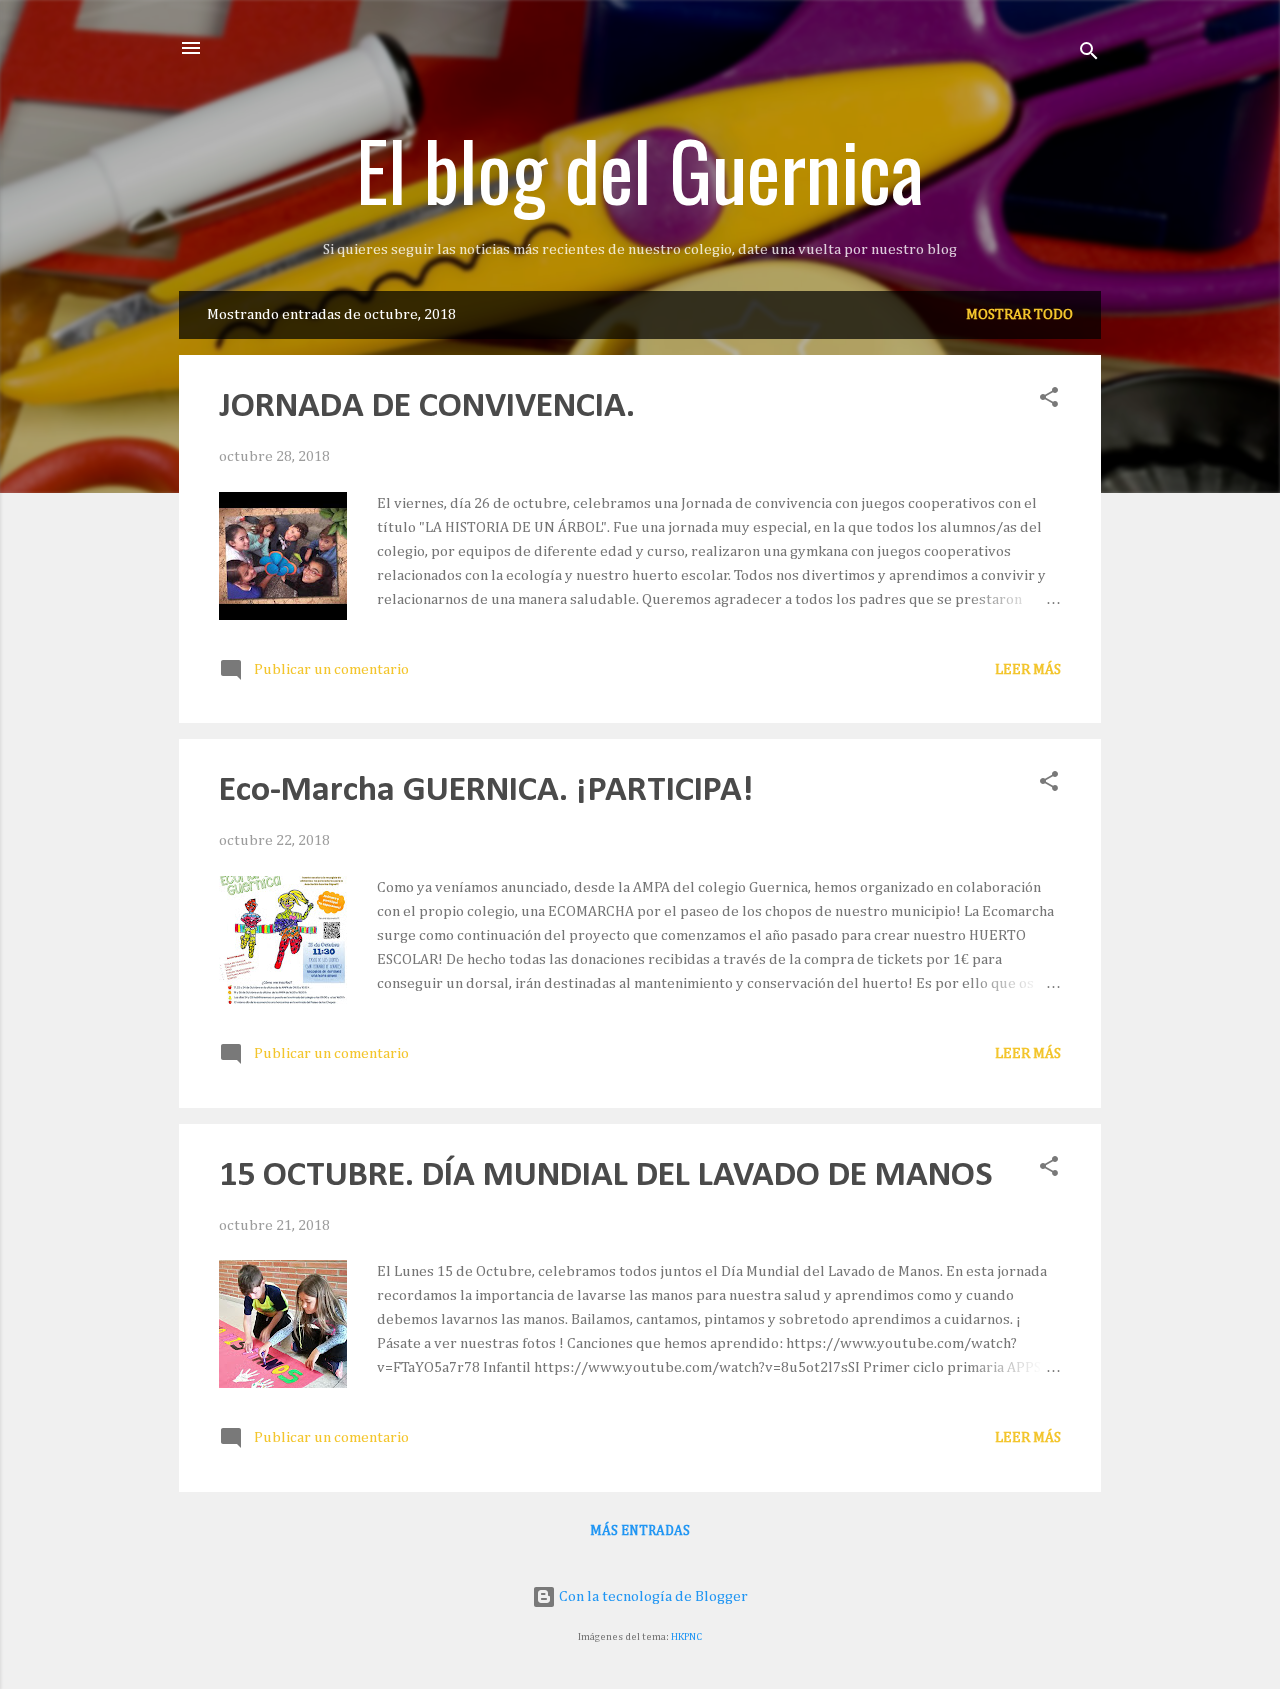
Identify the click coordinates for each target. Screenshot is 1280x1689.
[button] (1049, 401)
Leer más (1028, 669)
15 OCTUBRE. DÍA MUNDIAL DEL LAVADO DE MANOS (606, 1176)
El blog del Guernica (640, 169)
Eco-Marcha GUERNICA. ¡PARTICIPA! (486, 791)
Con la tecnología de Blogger (652, 1596)
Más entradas (640, 1531)
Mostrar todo (1019, 314)
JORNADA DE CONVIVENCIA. (427, 407)
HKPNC (686, 1637)
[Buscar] (1089, 54)
